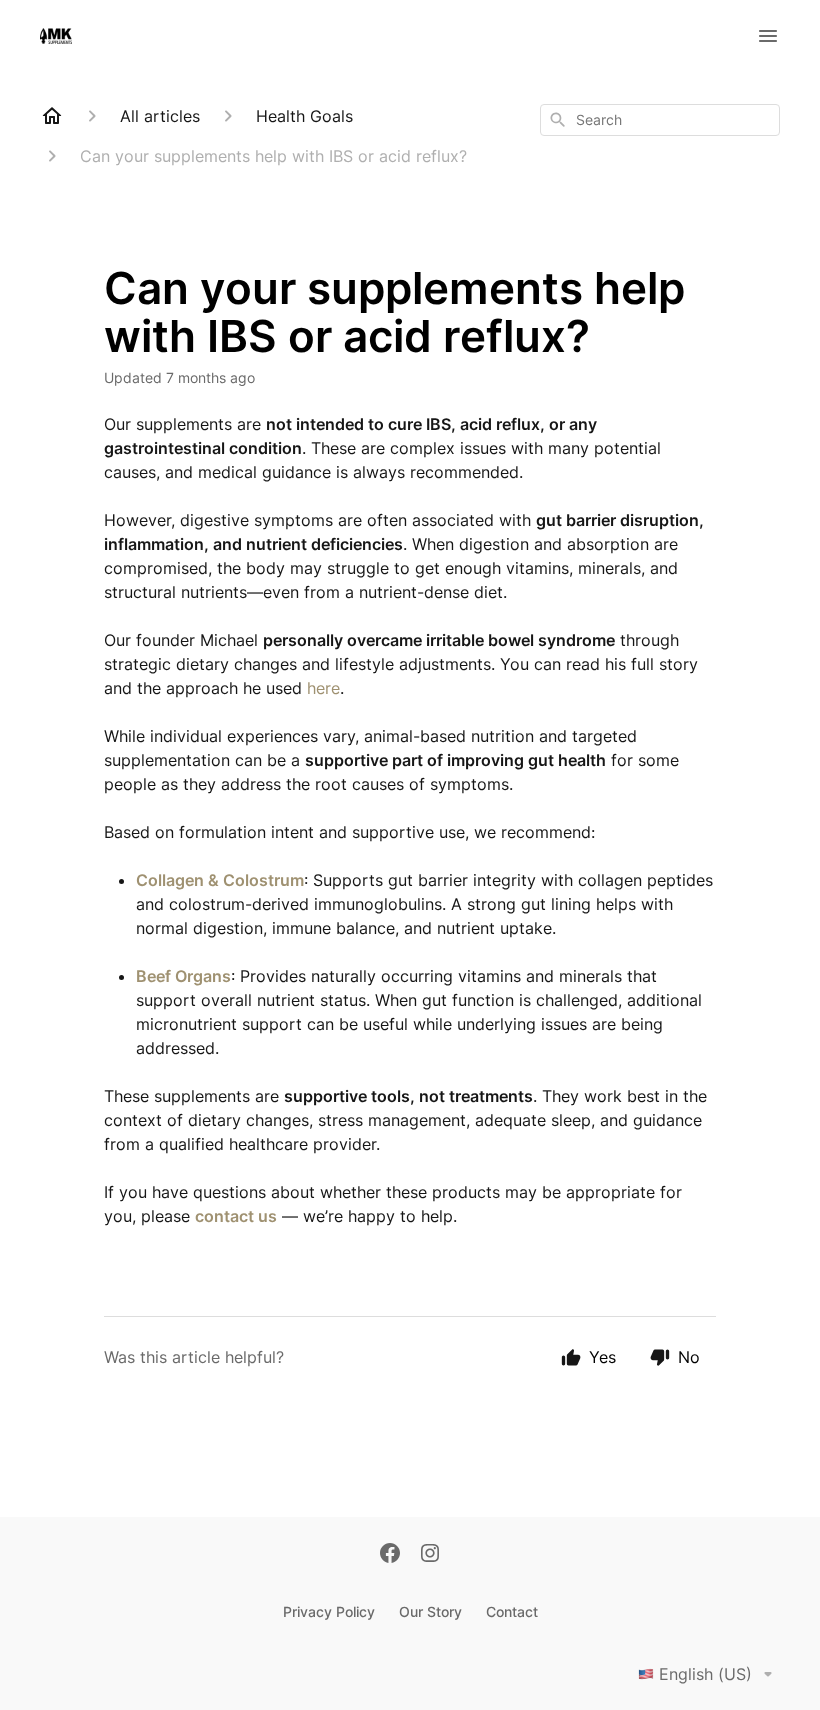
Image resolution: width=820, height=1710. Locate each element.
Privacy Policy (329, 1611)
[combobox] (660, 120)
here (323, 688)
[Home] (52, 116)
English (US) (705, 1674)
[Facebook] (390, 1555)
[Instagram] (430, 1555)
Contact (512, 1611)
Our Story (430, 1611)
